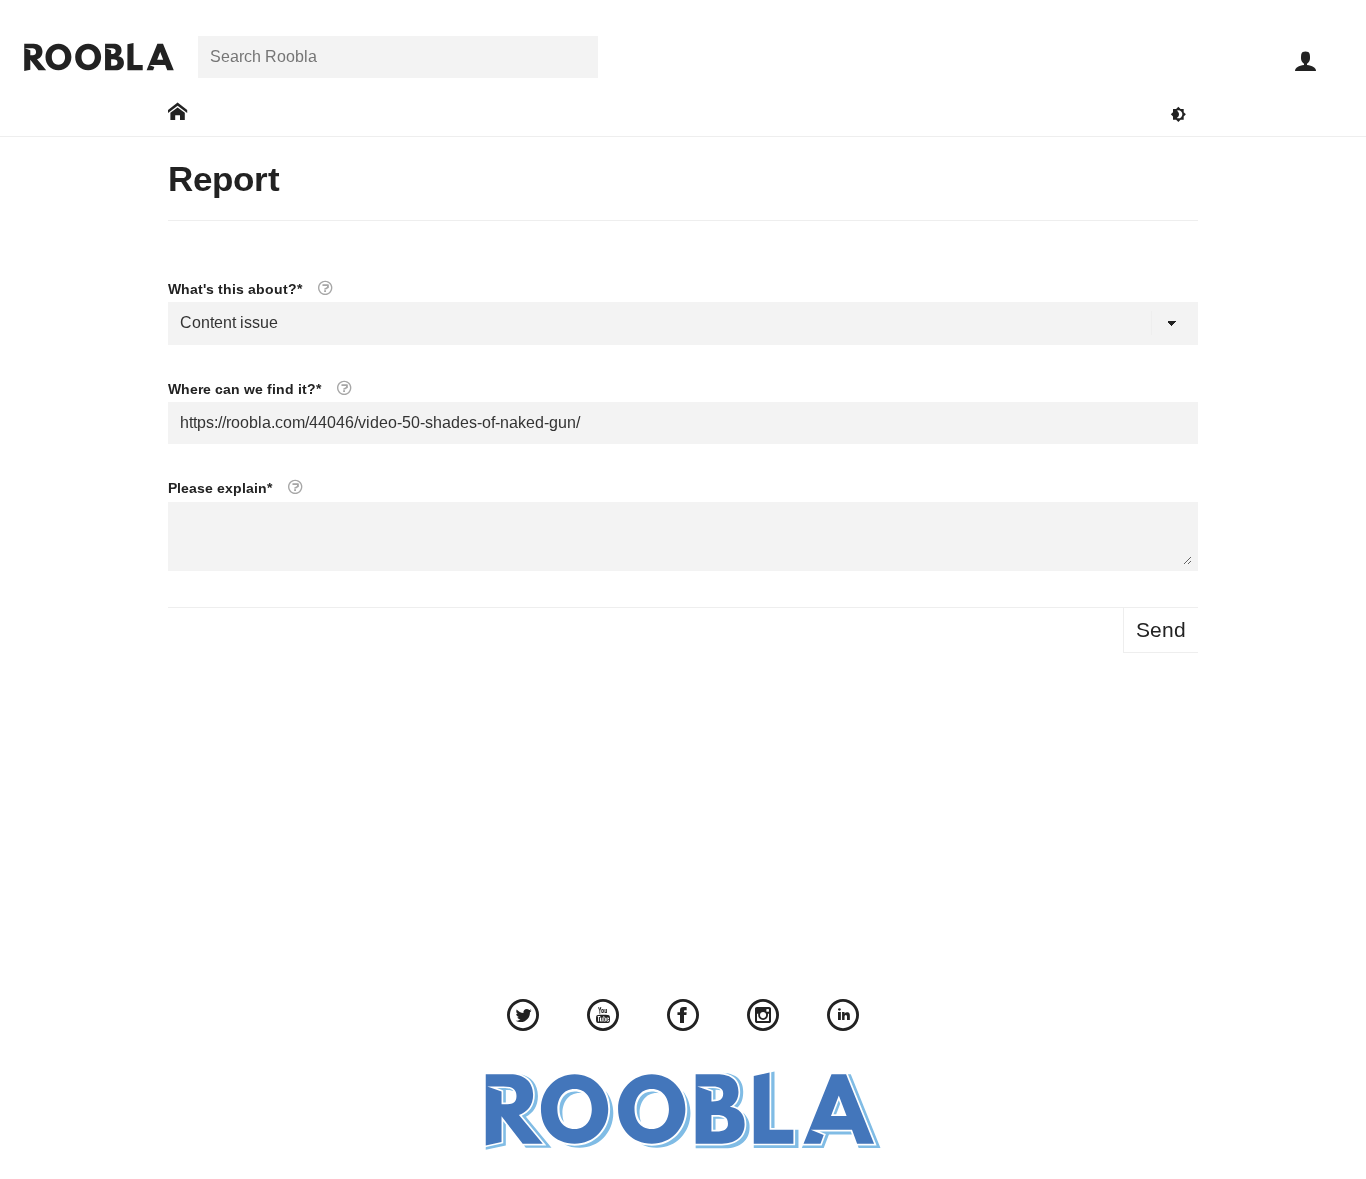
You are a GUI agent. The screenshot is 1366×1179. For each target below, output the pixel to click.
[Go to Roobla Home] (99, 57)
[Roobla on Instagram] (763, 1018)
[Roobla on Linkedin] (843, 1018)
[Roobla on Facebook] (683, 1018)
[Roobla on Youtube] (603, 1018)
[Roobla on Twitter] (523, 1018)
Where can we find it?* (246, 388)
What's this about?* (237, 288)
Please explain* (222, 487)
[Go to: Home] (177, 112)
